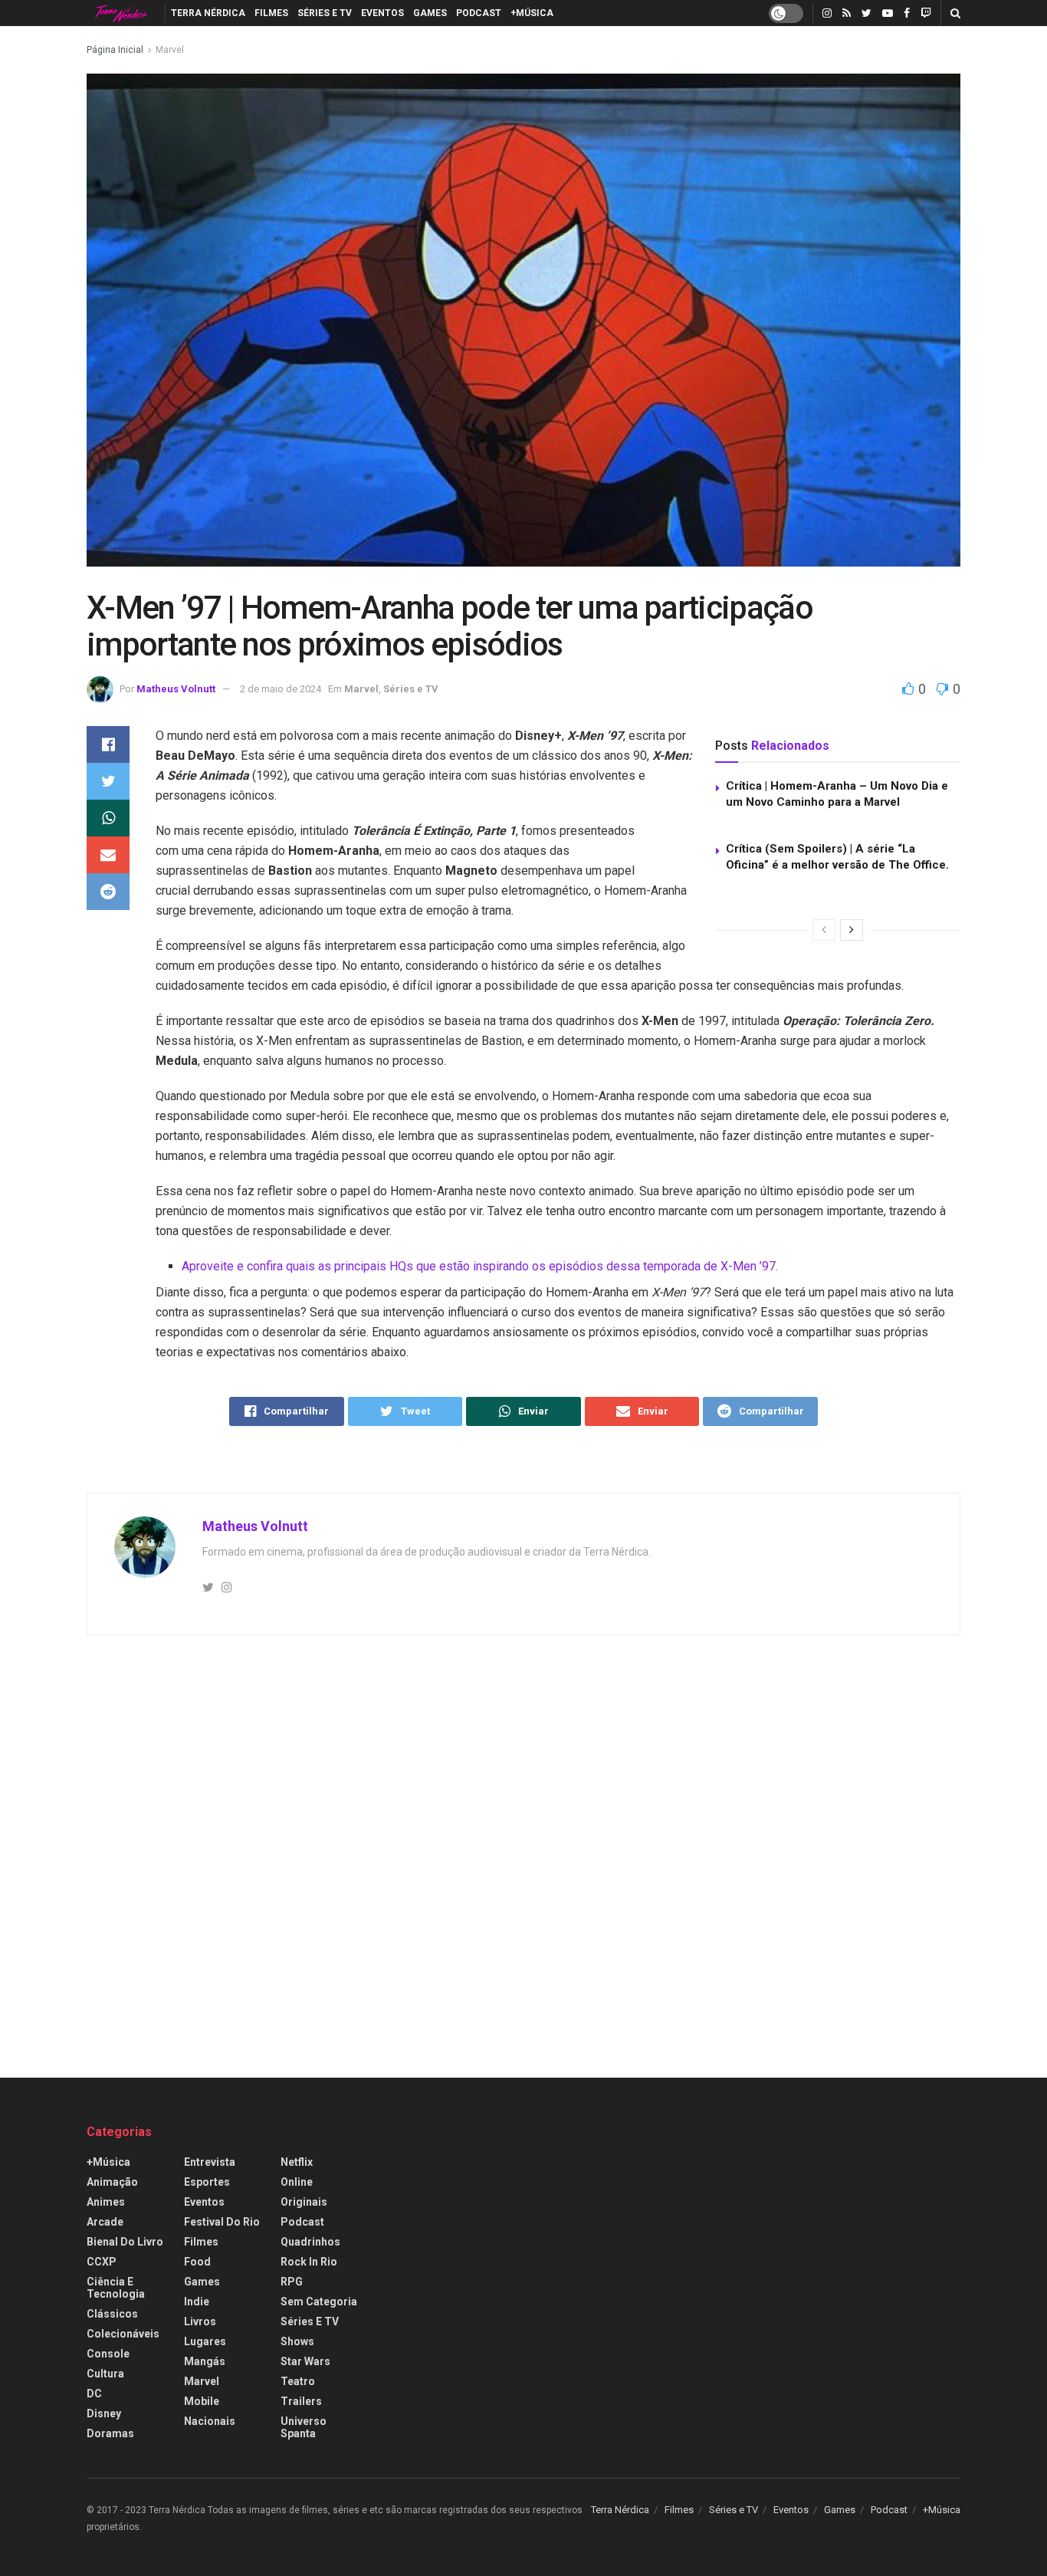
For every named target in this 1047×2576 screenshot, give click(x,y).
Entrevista (210, 2162)
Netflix (297, 2162)
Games (430, 13)
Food (197, 2262)
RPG (292, 2282)
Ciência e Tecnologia (116, 2288)
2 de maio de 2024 (281, 689)
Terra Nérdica (208, 13)
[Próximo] (852, 930)
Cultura (105, 2374)
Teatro (298, 2381)
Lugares (205, 2341)
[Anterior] (824, 930)
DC (94, 2394)
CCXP (102, 2262)
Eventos (382, 13)
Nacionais (210, 2421)
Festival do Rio (222, 2222)
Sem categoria (319, 2302)
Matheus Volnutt (176, 689)
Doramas (110, 2433)
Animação (112, 2182)
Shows (297, 2341)
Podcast (479, 13)
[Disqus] (523, 1850)
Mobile (202, 2401)
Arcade (105, 2222)
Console (108, 2354)
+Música (532, 13)
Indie (197, 2302)
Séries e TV (325, 13)
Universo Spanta (304, 2427)
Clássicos (112, 2314)
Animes (106, 2202)
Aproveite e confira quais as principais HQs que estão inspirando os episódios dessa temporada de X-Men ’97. (480, 1266)
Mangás (205, 2361)
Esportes (207, 2182)
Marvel (170, 50)
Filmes (271, 13)
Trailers (301, 2401)
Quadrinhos (310, 2242)
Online (297, 2182)
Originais (304, 2202)
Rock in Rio (309, 2262)
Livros (200, 2321)
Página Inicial (115, 50)
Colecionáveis (123, 2334)
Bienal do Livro (125, 2242)
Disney (104, 2413)
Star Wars (305, 2361)
